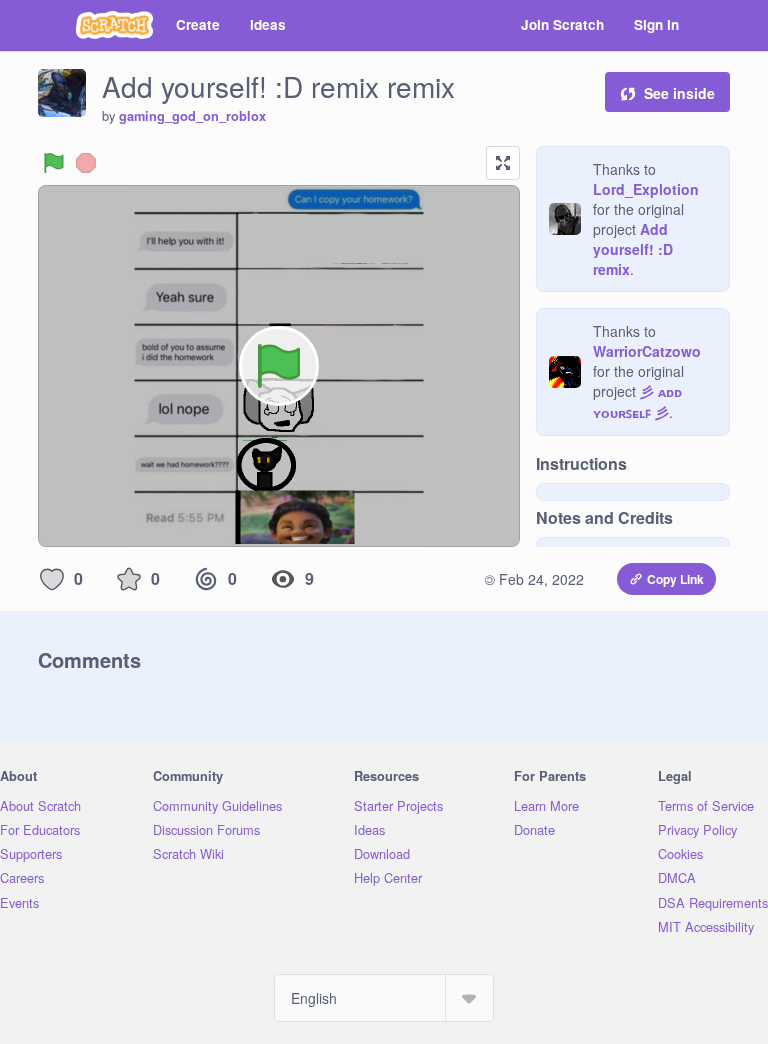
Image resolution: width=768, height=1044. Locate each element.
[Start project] (54, 163)
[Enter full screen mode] (503, 163)
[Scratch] (114, 25)
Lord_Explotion (646, 189)
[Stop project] (86, 163)
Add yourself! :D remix (633, 249)
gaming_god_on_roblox (192, 116)
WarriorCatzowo (647, 351)
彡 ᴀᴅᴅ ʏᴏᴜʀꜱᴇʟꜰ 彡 (637, 401)
